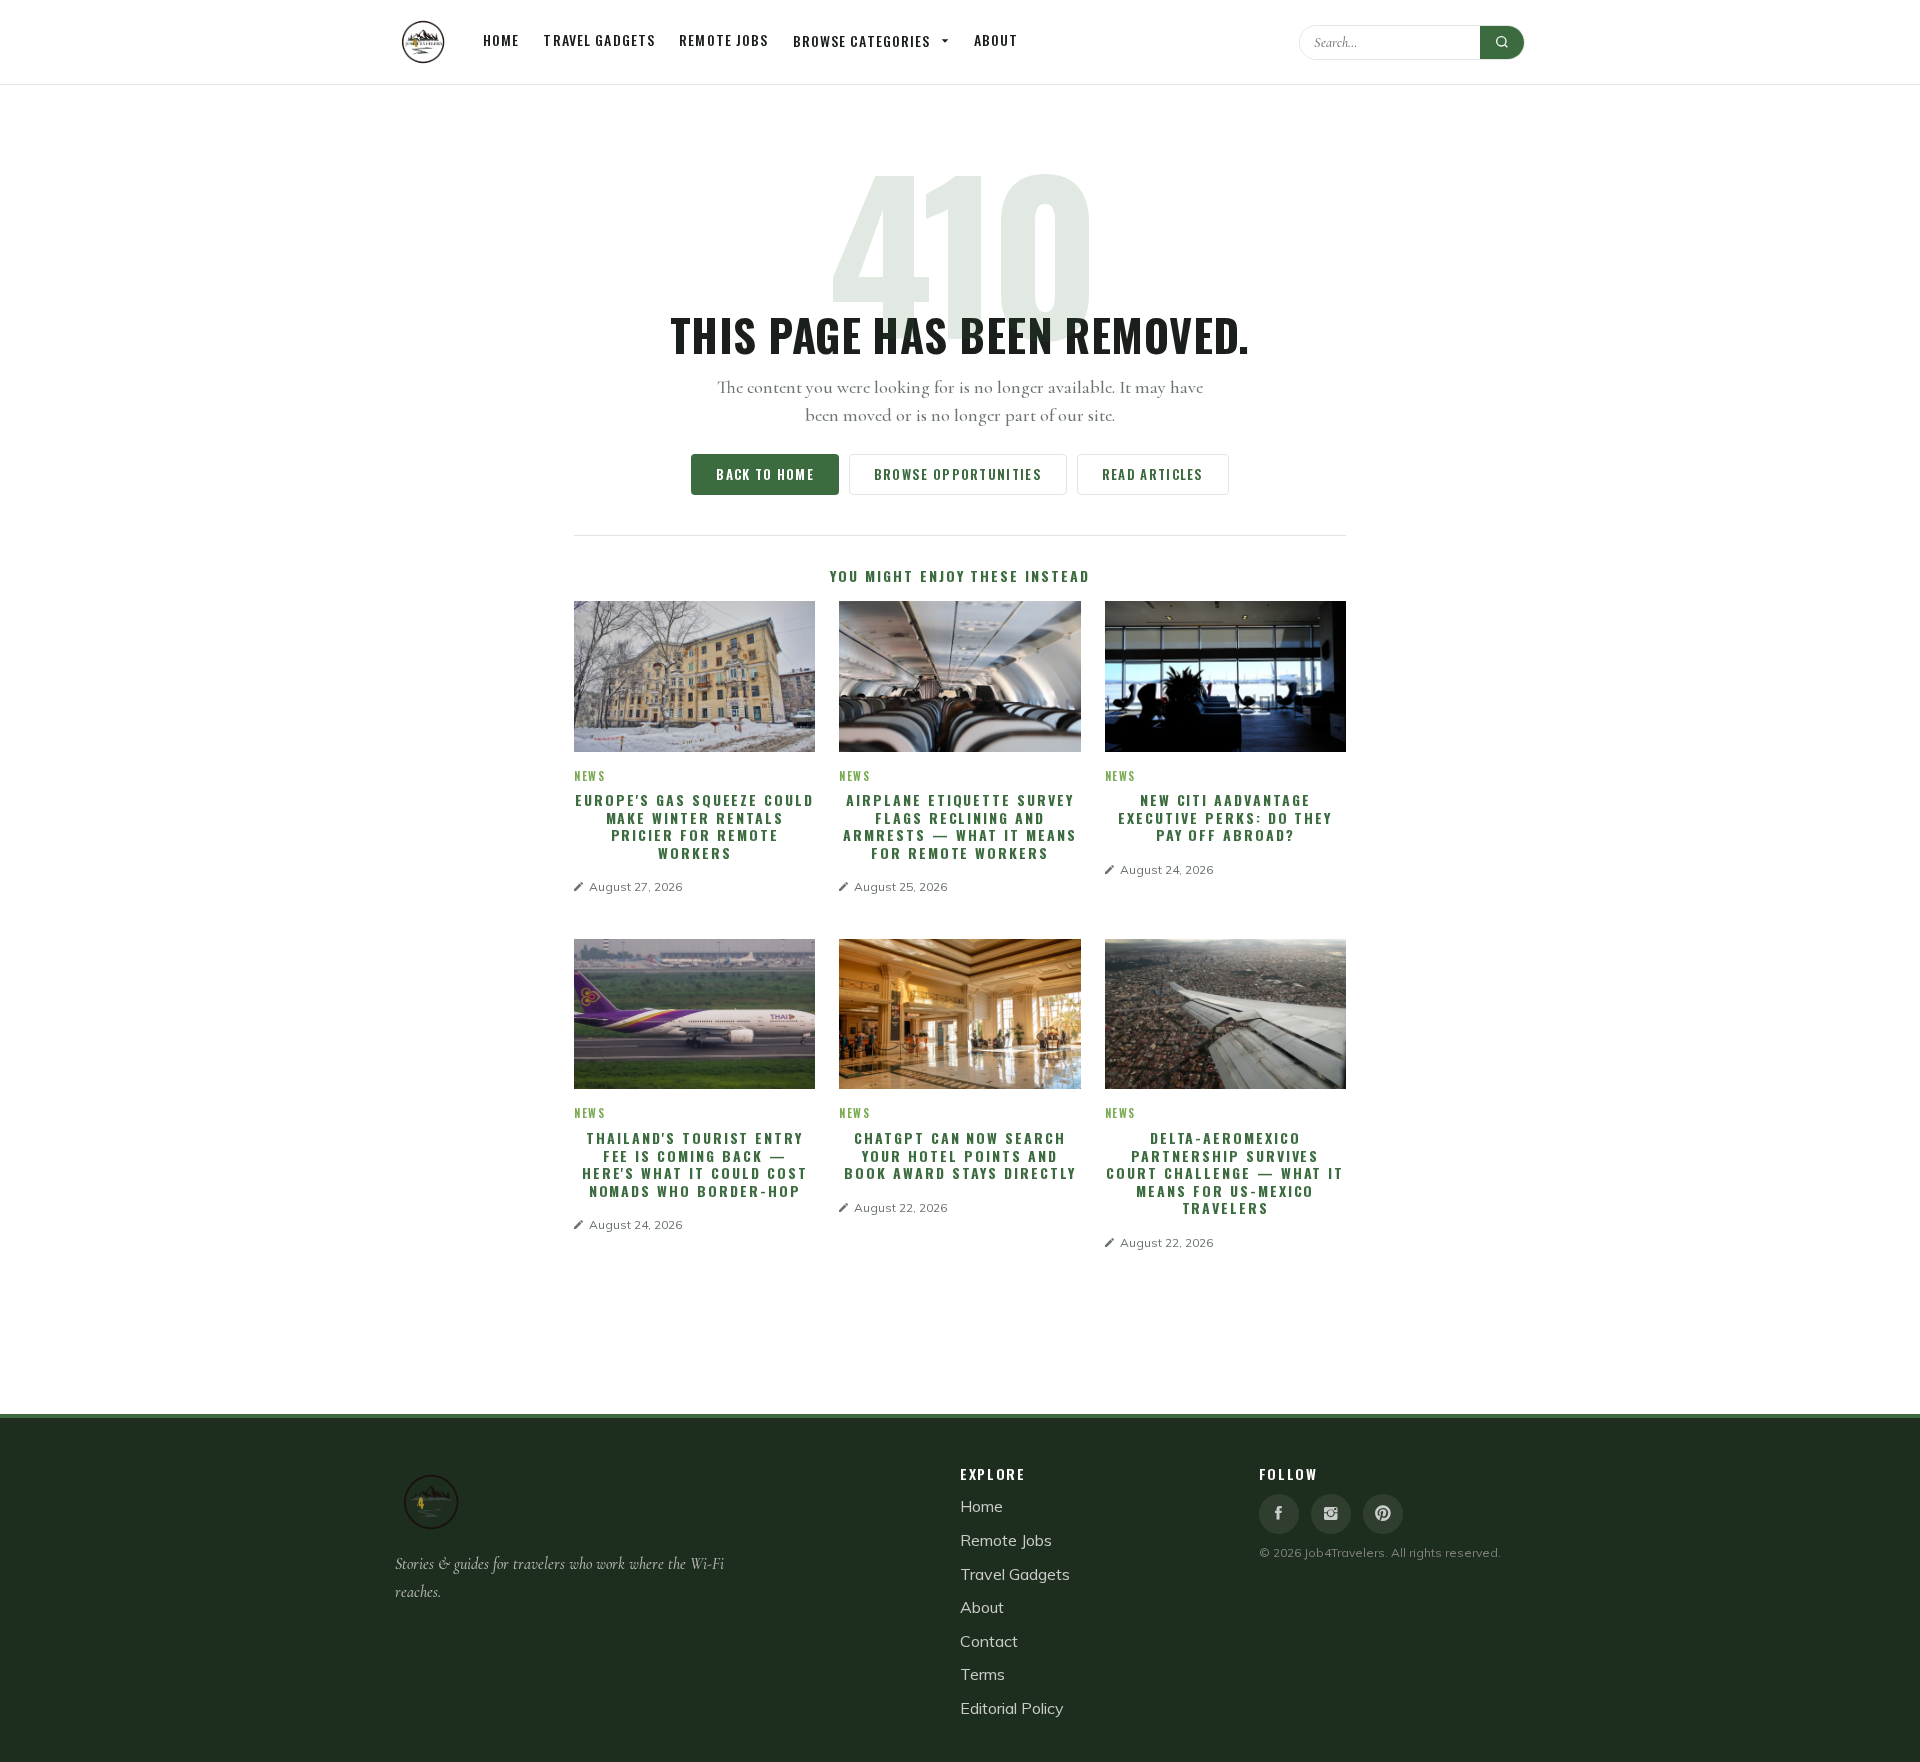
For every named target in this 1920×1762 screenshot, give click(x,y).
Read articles (1153, 474)
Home (501, 39)
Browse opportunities (958, 474)
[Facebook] (1279, 1514)
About (996, 39)
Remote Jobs (723, 39)
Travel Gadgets (599, 39)
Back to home (765, 474)
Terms (982, 1674)
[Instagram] (1331, 1514)
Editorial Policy (1012, 1708)
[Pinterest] (1383, 1514)
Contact (989, 1641)
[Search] (1502, 42)
